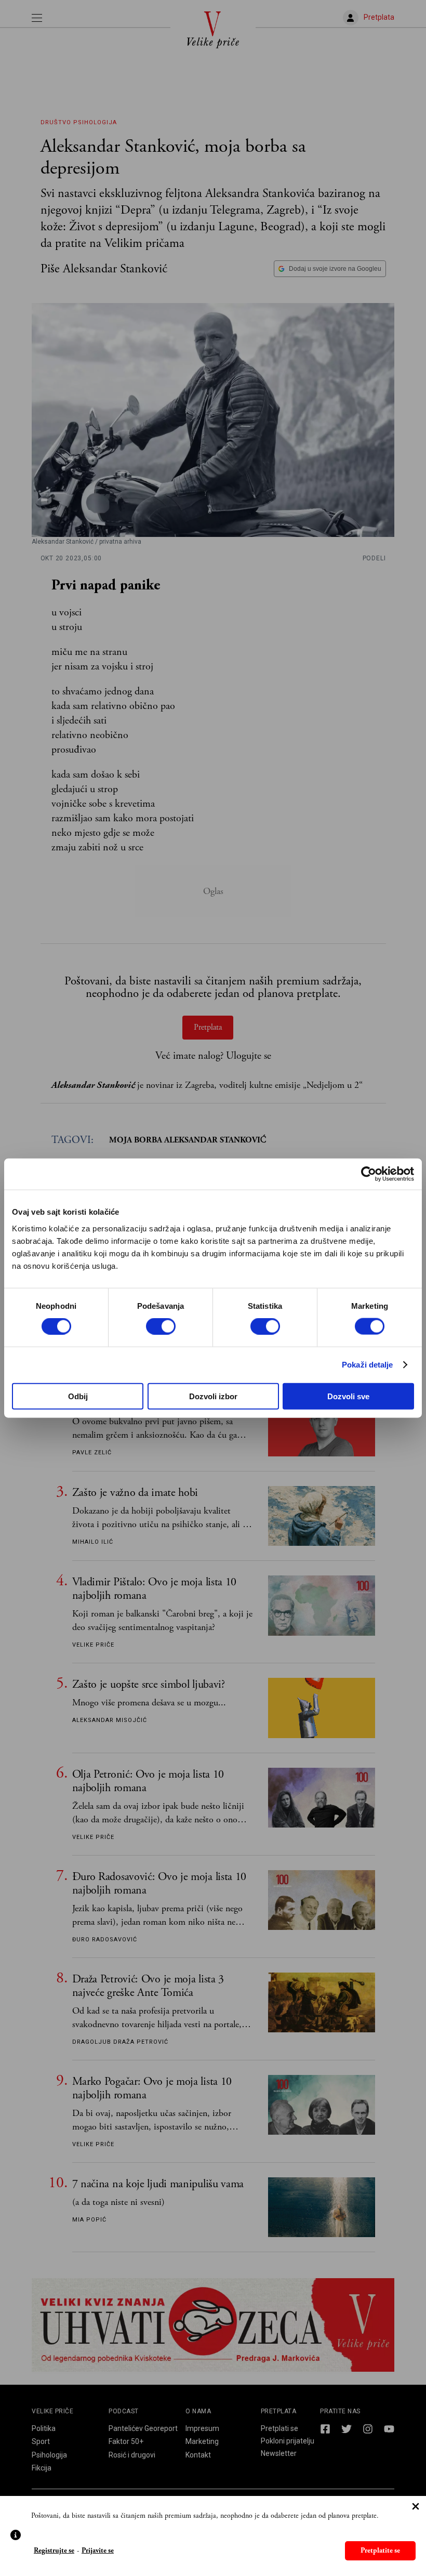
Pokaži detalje (367, 1365)
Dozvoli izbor (213, 1396)
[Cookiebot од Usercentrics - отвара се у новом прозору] (369, 1174)
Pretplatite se (380, 2551)
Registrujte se (54, 2551)
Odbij (78, 1396)
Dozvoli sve (348, 1396)
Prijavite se (98, 2551)
